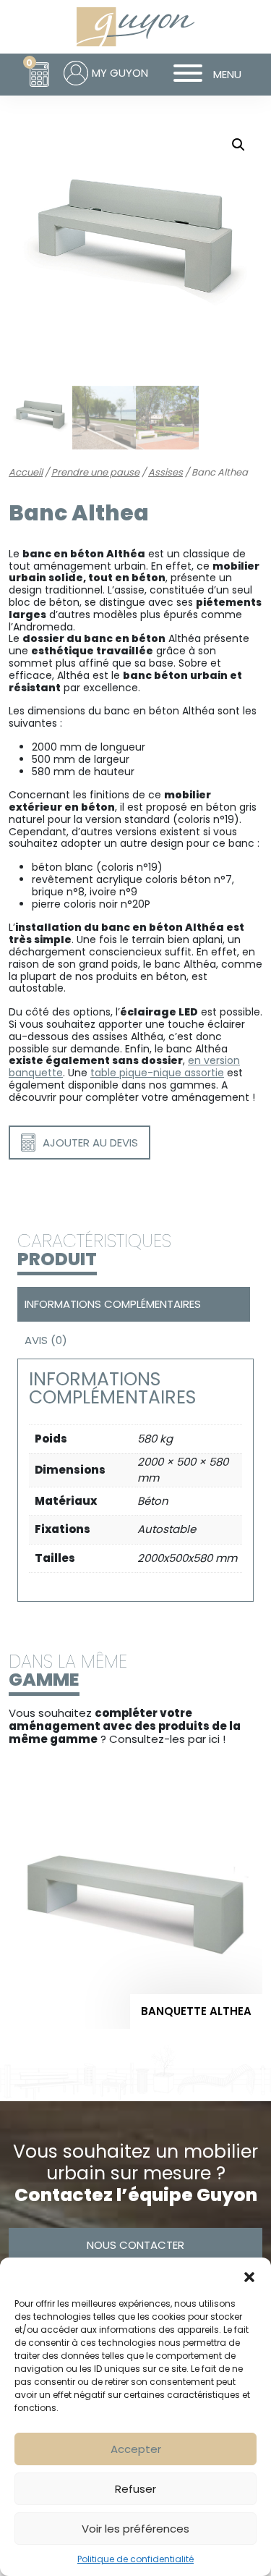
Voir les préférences (135, 2529)
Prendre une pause (95, 472)
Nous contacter (135, 2245)
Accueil (26, 472)
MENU (227, 74)
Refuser (135, 2489)
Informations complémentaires (113, 1304)
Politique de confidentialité (135, 2559)
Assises (165, 472)
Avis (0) (46, 1340)
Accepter (136, 2449)
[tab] (132, 1304)
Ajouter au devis (90, 1143)
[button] (249, 2276)
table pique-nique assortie (157, 1073)
